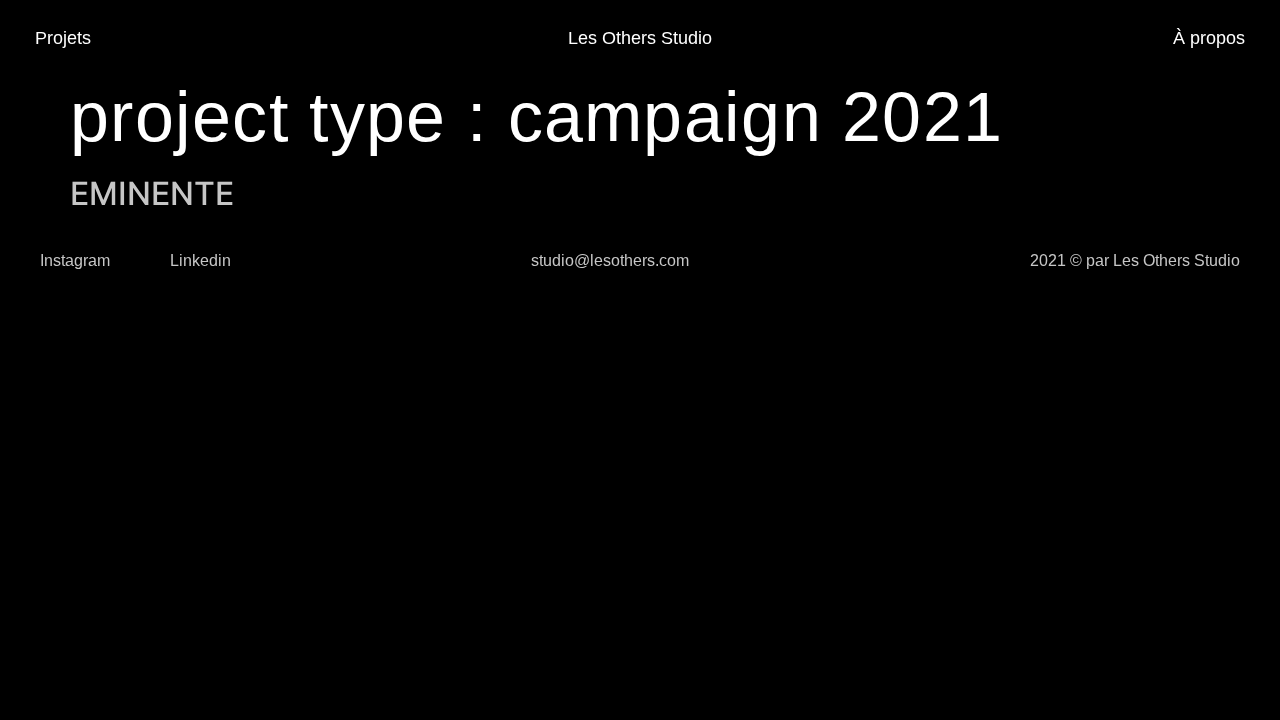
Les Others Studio (640, 38)
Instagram (75, 260)
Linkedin (200, 260)
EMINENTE (152, 193)
